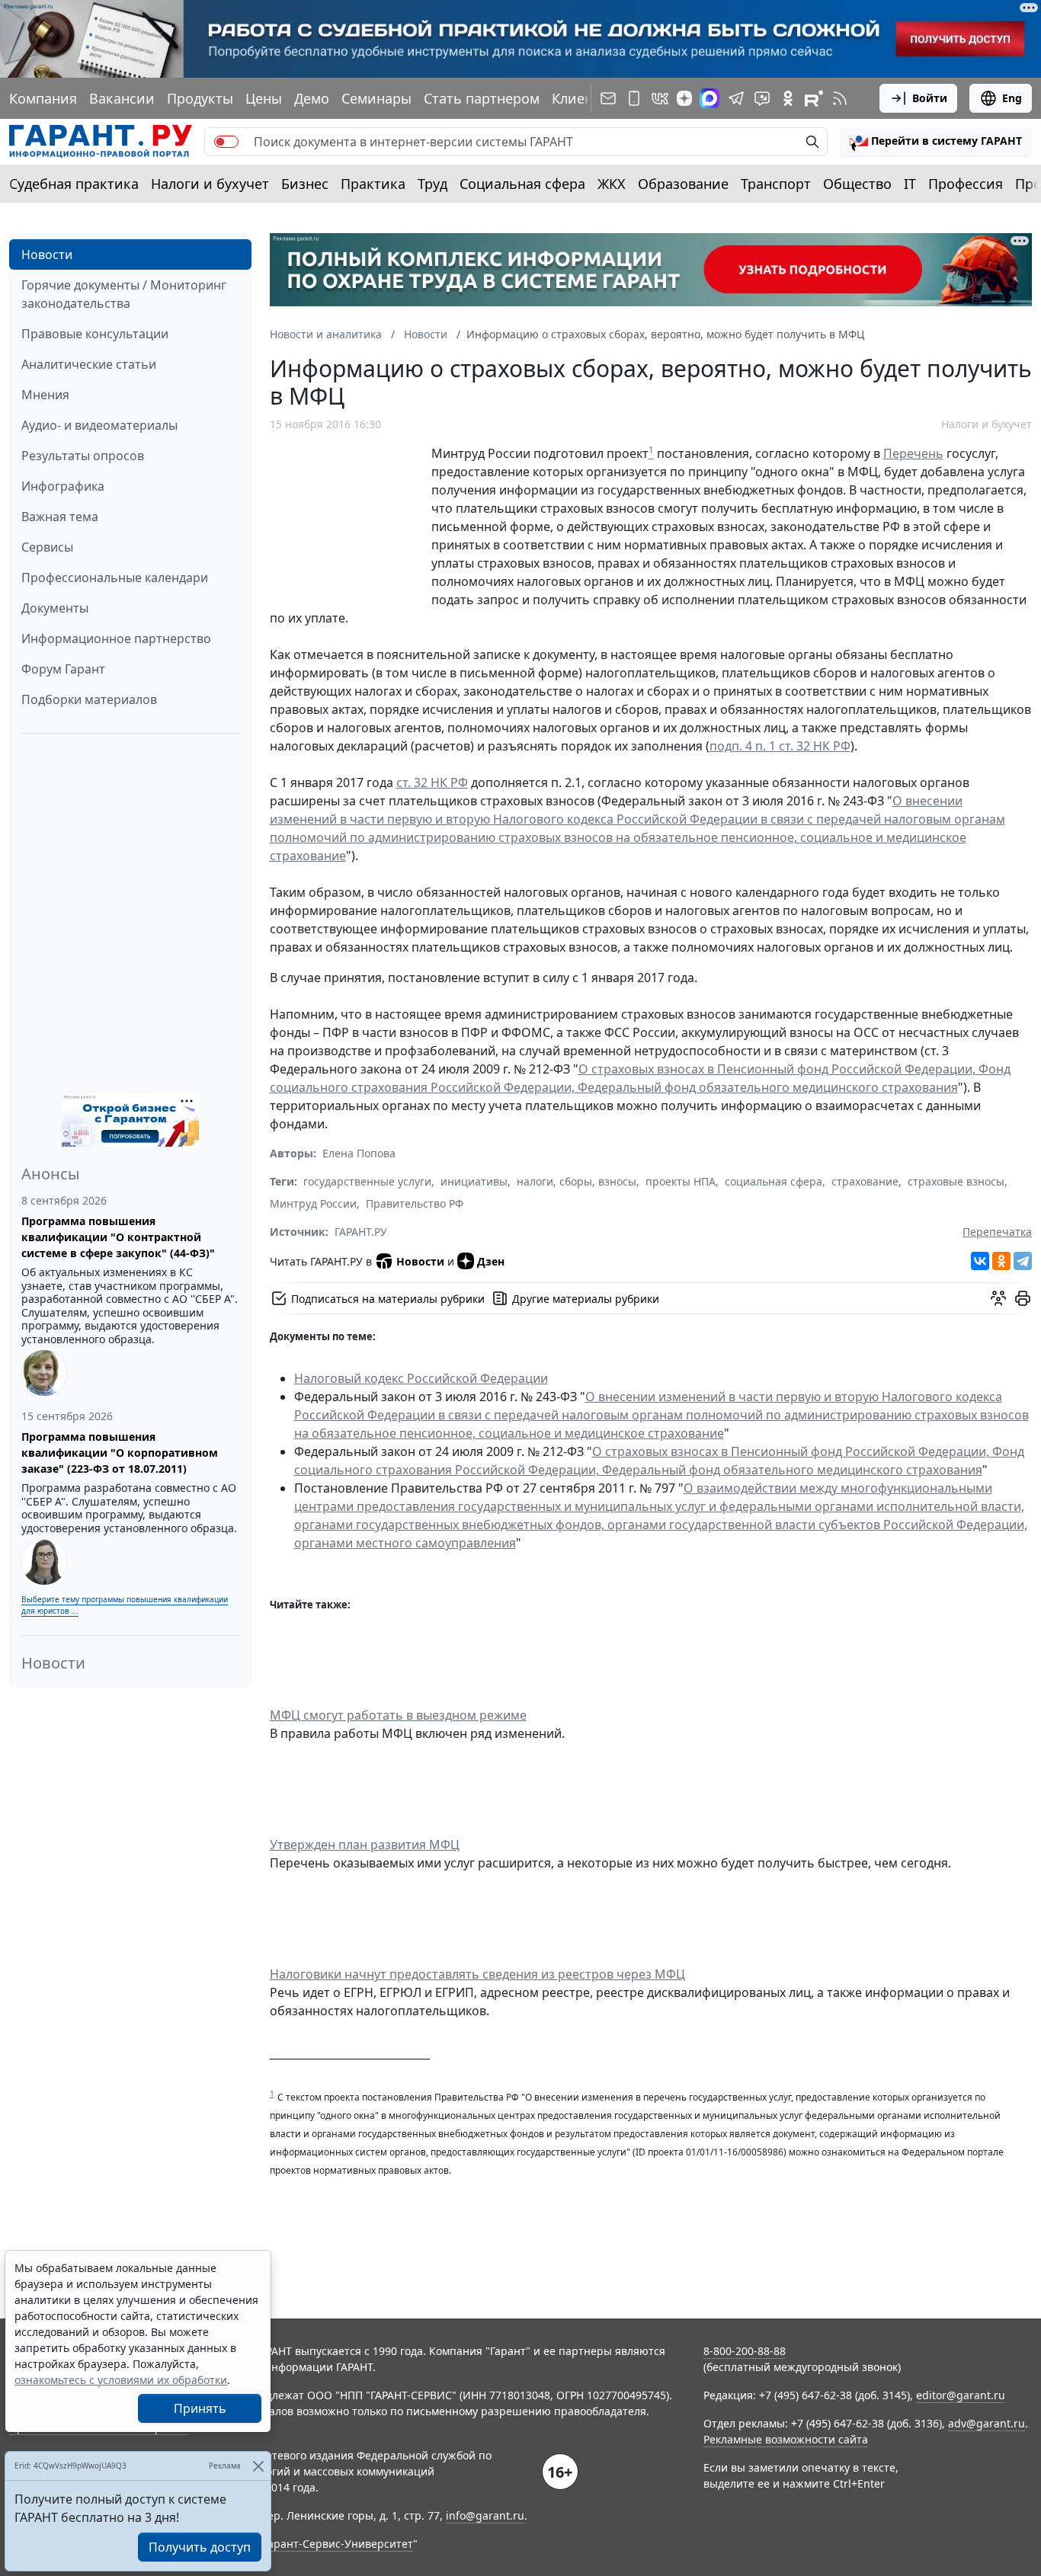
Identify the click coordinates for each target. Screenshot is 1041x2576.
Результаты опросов (83, 456)
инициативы (474, 1181)
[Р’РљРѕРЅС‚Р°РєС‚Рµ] (980, 1261)
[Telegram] (1023, 1261)
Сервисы (47, 547)
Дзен (491, 1261)
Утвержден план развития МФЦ (365, 1845)
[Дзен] (684, 98)
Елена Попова (359, 1153)
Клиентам (585, 98)
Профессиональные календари (115, 578)
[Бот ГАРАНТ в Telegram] (762, 98)
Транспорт (776, 184)
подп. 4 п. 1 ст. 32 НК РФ (780, 746)
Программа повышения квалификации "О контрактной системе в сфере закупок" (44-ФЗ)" (118, 1237)
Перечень (913, 453)
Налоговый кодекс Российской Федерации (421, 1378)
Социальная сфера (522, 184)
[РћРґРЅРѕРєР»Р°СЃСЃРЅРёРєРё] (1001, 1261)
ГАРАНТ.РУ (361, 1232)
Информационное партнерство (116, 638)
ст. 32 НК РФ (432, 782)
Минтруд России (313, 1203)
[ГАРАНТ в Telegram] (736, 98)
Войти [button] (930, 98)
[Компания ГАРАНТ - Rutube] (814, 98)
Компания (43, 98)
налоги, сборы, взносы (577, 1181)
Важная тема (60, 517)
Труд (432, 184)
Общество (857, 184)
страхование (865, 1181)
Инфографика (63, 486)
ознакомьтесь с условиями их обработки (121, 2380)
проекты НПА (681, 1181)
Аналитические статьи (89, 364)
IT (910, 184)
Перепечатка (997, 1232)
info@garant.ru (485, 2515)
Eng (1012, 98)
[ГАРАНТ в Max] (709, 98)
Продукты (200, 98)
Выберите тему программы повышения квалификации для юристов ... (125, 1605)
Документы (55, 608)
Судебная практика (74, 184)
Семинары (376, 98)
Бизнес (305, 184)
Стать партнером (482, 98)
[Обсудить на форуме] (998, 1298)
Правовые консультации (95, 334)
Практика (373, 184)
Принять (200, 2408)
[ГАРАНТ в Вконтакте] (660, 98)
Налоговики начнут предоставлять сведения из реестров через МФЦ (477, 1974)
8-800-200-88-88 (745, 2351)
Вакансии (122, 98)
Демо (312, 98)
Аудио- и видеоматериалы (99, 425)
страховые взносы (956, 1181)
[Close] (258, 2466)
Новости (47, 254)
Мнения (45, 395)
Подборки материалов (89, 699)
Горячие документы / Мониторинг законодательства (124, 294)
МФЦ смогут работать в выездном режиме (398, 1715)
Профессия (966, 184)
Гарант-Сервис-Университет (338, 2544)
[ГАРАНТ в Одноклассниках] (788, 98)
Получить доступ (200, 2547)
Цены (264, 98)
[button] (936, 142)
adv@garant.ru (987, 2423)
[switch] (226, 142)
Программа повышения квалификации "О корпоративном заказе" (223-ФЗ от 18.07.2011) (120, 1453)
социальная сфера (774, 1181)
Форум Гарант (63, 669)
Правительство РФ (415, 1203)
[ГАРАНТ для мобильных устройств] (634, 98)
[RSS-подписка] (840, 98)
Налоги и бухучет (210, 184)
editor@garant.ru (961, 2395)
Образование (683, 184)
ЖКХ (612, 184)
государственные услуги (367, 1181)
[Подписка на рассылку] (608, 98)
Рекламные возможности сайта (786, 2439)
